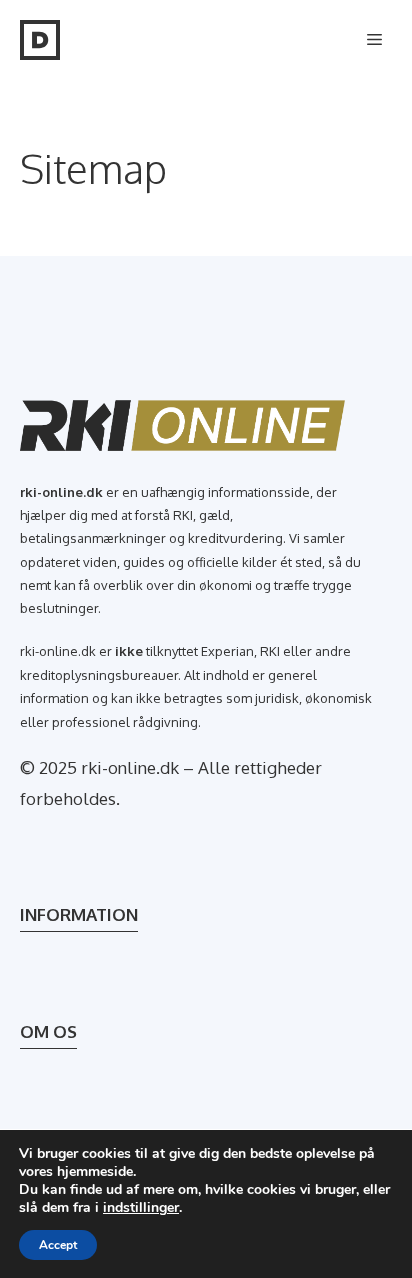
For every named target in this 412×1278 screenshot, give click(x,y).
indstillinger (141, 1208)
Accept (58, 1245)
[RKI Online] (40, 40)
